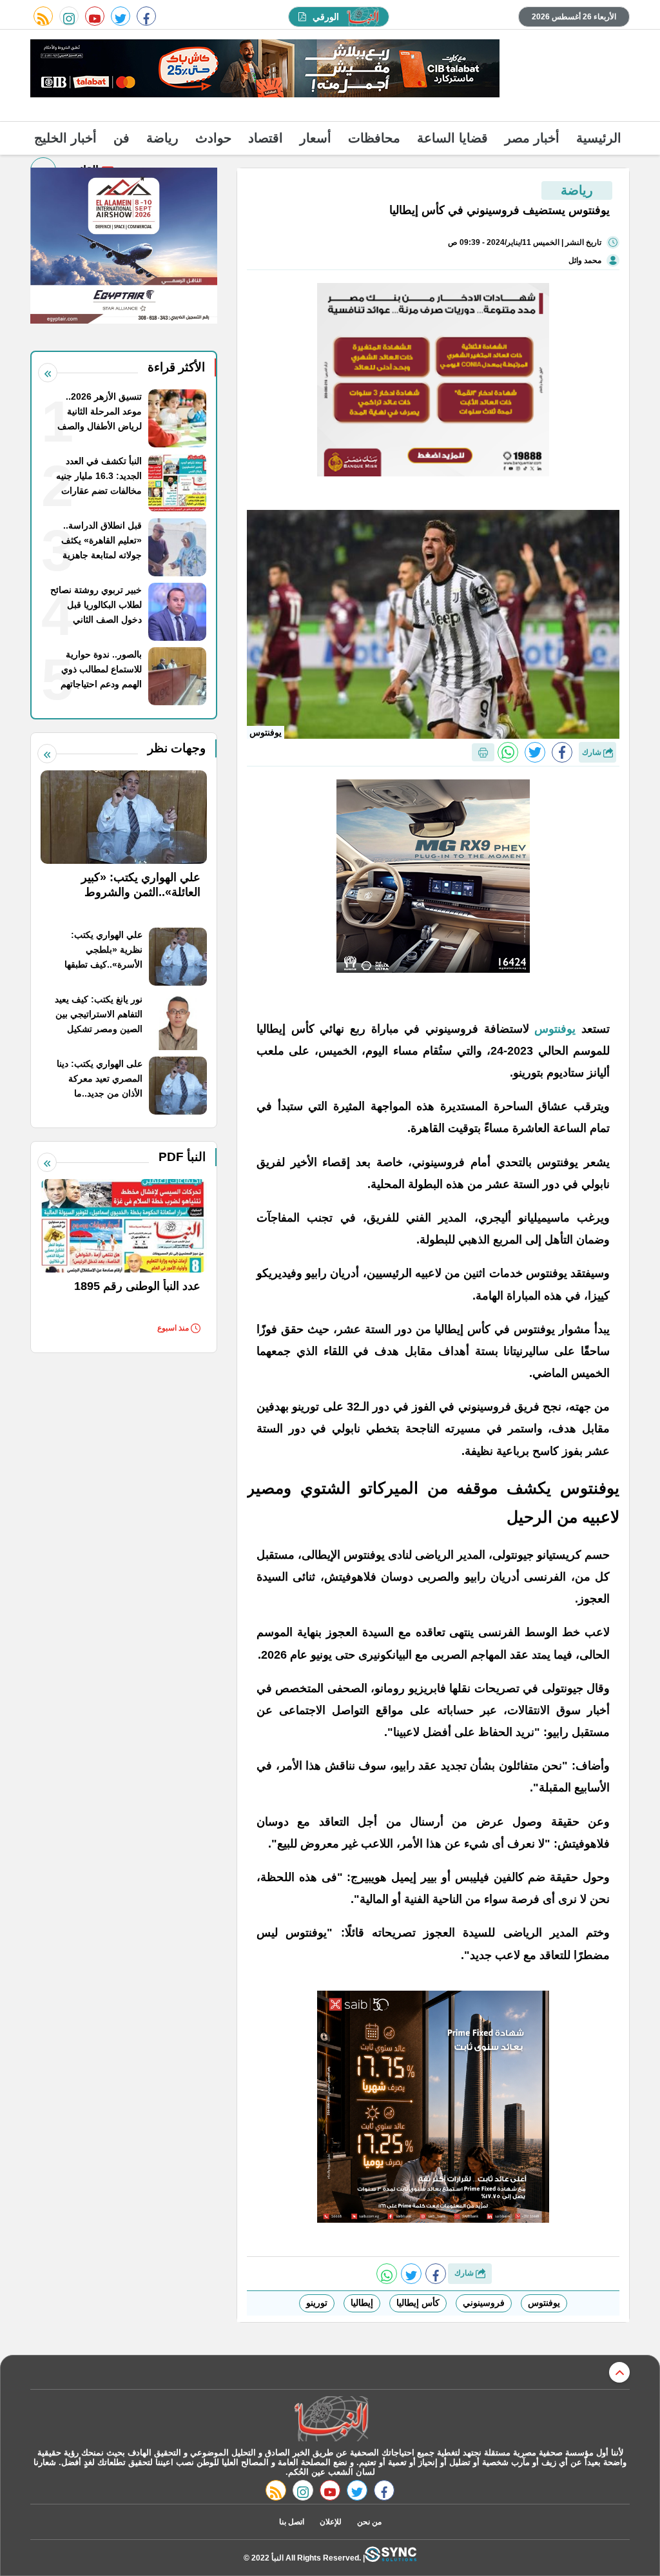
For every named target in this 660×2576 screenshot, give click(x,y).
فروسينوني (484, 2303)
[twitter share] (535, 752)
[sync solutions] (391, 2558)
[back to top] (619, 2372)
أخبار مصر (532, 138)
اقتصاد (266, 138)
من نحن (369, 2522)
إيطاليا (362, 2303)
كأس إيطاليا (418, 2303)
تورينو (317, 2303)
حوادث (213, 138)
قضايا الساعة (452, 138)
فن (121, 138)
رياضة (162, 138)
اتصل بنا (292, 2522)
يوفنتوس (553, 1029)
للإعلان (331, 2522)
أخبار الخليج (65, 138)
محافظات (374, 138)
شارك (593, 752)
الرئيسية (599, 138)
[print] (483, 752)
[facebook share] (562, 752)
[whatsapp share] (508, 752)
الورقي (326, 17)
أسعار (315, 138)
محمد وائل (585, 260)
